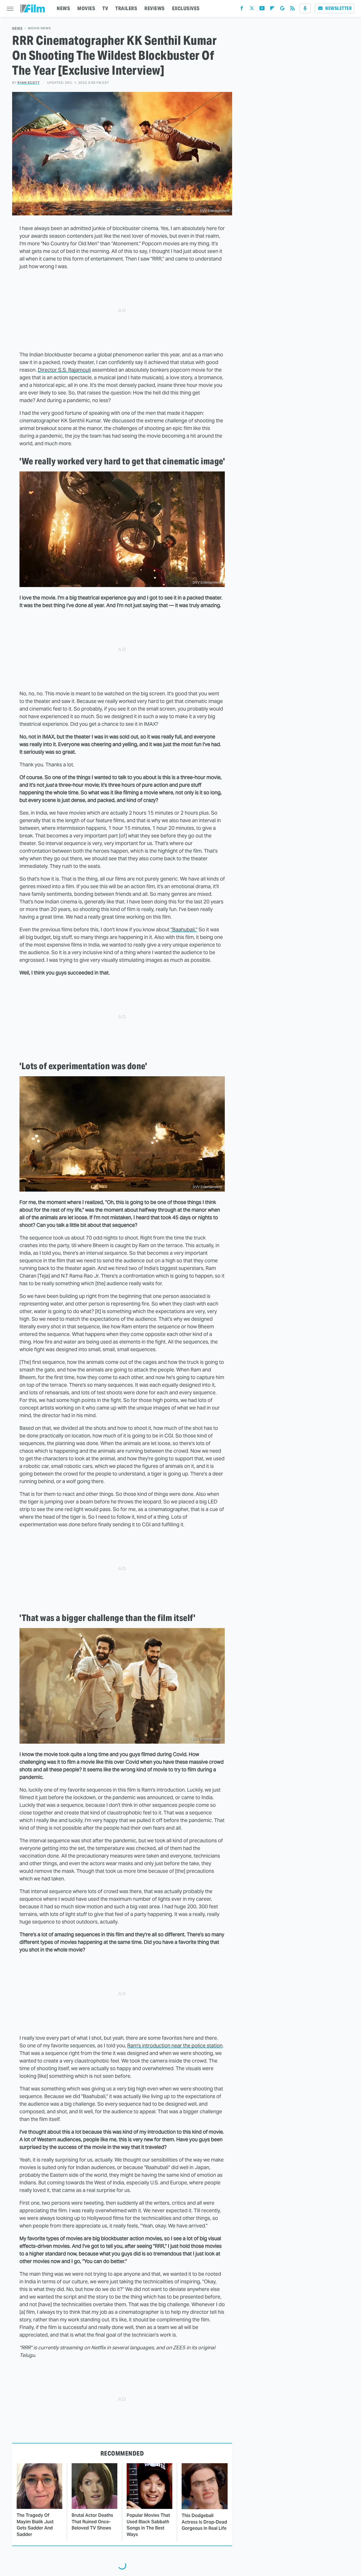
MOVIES (86, 8)
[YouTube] (262, 9)
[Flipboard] (272, 9)
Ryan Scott (29, 83)
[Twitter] (252, 9)
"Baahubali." (184, 929)
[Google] (282, 9)
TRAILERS (126, 8)
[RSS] (292, 9)
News (17, 28)
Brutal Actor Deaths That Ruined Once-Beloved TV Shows (92, 2522)
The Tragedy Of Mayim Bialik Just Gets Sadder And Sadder (35, 2525)
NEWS (63, 8)
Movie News (39, 28)
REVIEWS (155, 8)
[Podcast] (305, 8)
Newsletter (338, 8)
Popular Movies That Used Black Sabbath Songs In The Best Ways (148, 2525)
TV (105, 8)
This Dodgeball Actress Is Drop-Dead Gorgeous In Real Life (204, 2522)
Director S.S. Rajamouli (64, 370)
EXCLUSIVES (186, 8)
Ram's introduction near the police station (175, 2045)
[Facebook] (242, 9)
